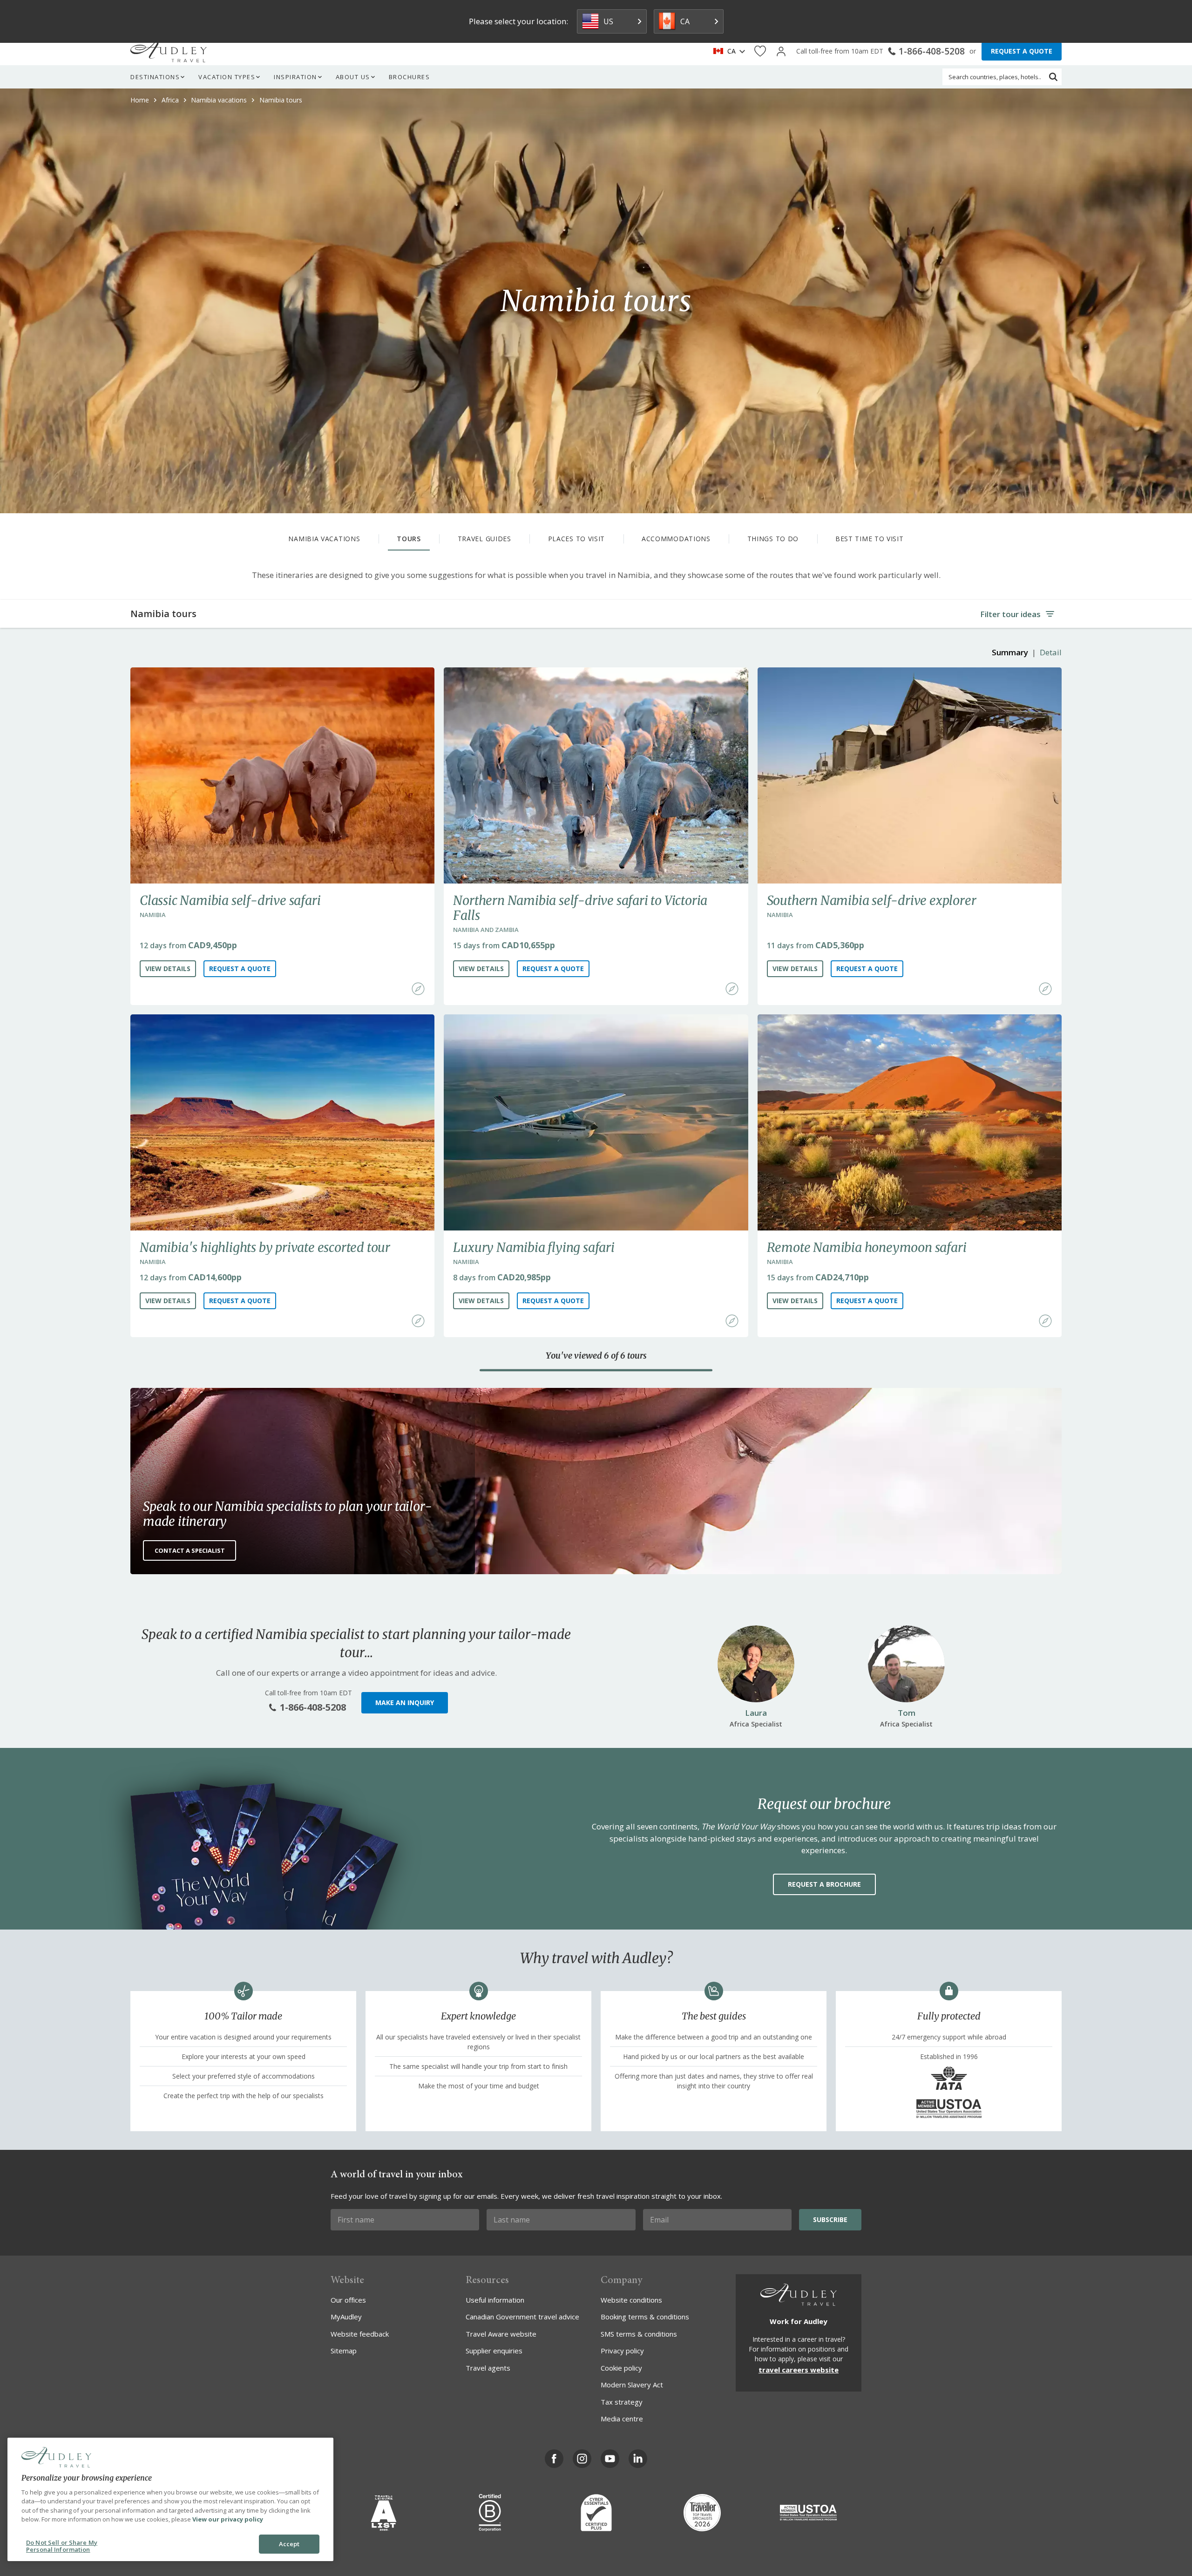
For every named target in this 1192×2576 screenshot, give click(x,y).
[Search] (1053, 77)
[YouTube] (610, 2459)
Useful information (495, 2300)
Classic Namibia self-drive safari (230, 900)
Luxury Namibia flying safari (534, 1247)
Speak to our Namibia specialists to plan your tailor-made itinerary (287, 1514)
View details (168, 969)
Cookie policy (621, 2368)
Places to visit (577, 539)
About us (353, 77)
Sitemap (344, 2351)
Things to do (773, 539)
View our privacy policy (228, 2519)
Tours (409, 539)
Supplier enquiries (494, 2351)
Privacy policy (622, 2351)
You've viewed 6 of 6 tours (596, 1356)
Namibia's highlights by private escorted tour (265, 1247)
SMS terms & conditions (639, 2334)
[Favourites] (760, 51)
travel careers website (799, 2370)
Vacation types (227, 77)
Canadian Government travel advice (522, 2317)
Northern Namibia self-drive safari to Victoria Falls (580, 908)
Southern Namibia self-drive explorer (872, 900)
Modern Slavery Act (632, 2385)
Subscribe (830, 2219)
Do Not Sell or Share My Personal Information (62, 2546)
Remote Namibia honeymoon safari (867, 1247)
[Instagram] (582, 2459)
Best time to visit (870, 539)
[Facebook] (554, 2459)
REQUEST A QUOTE (1022, 51)
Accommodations (676, 539)
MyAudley (346, 2317)
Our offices (348, 2300)
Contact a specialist (190, 1550)
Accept (289, 2544)
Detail (1051, 652)
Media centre (622, 2419)
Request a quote (240, 969)
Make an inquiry (405, 1703)
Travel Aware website (501, 2334)
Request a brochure (824, 1884)
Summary (1010, 652)
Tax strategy (622, 2402)
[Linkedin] (638, 2459)
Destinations (155, 77)
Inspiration (295, 77)
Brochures (410, 77)
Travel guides (484, 539)
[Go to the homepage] (169, 51)
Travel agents (488, 2368)
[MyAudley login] (781, 51)
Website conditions (631, 2300)
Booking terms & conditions (645, 2317)
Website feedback (360, 2334)
